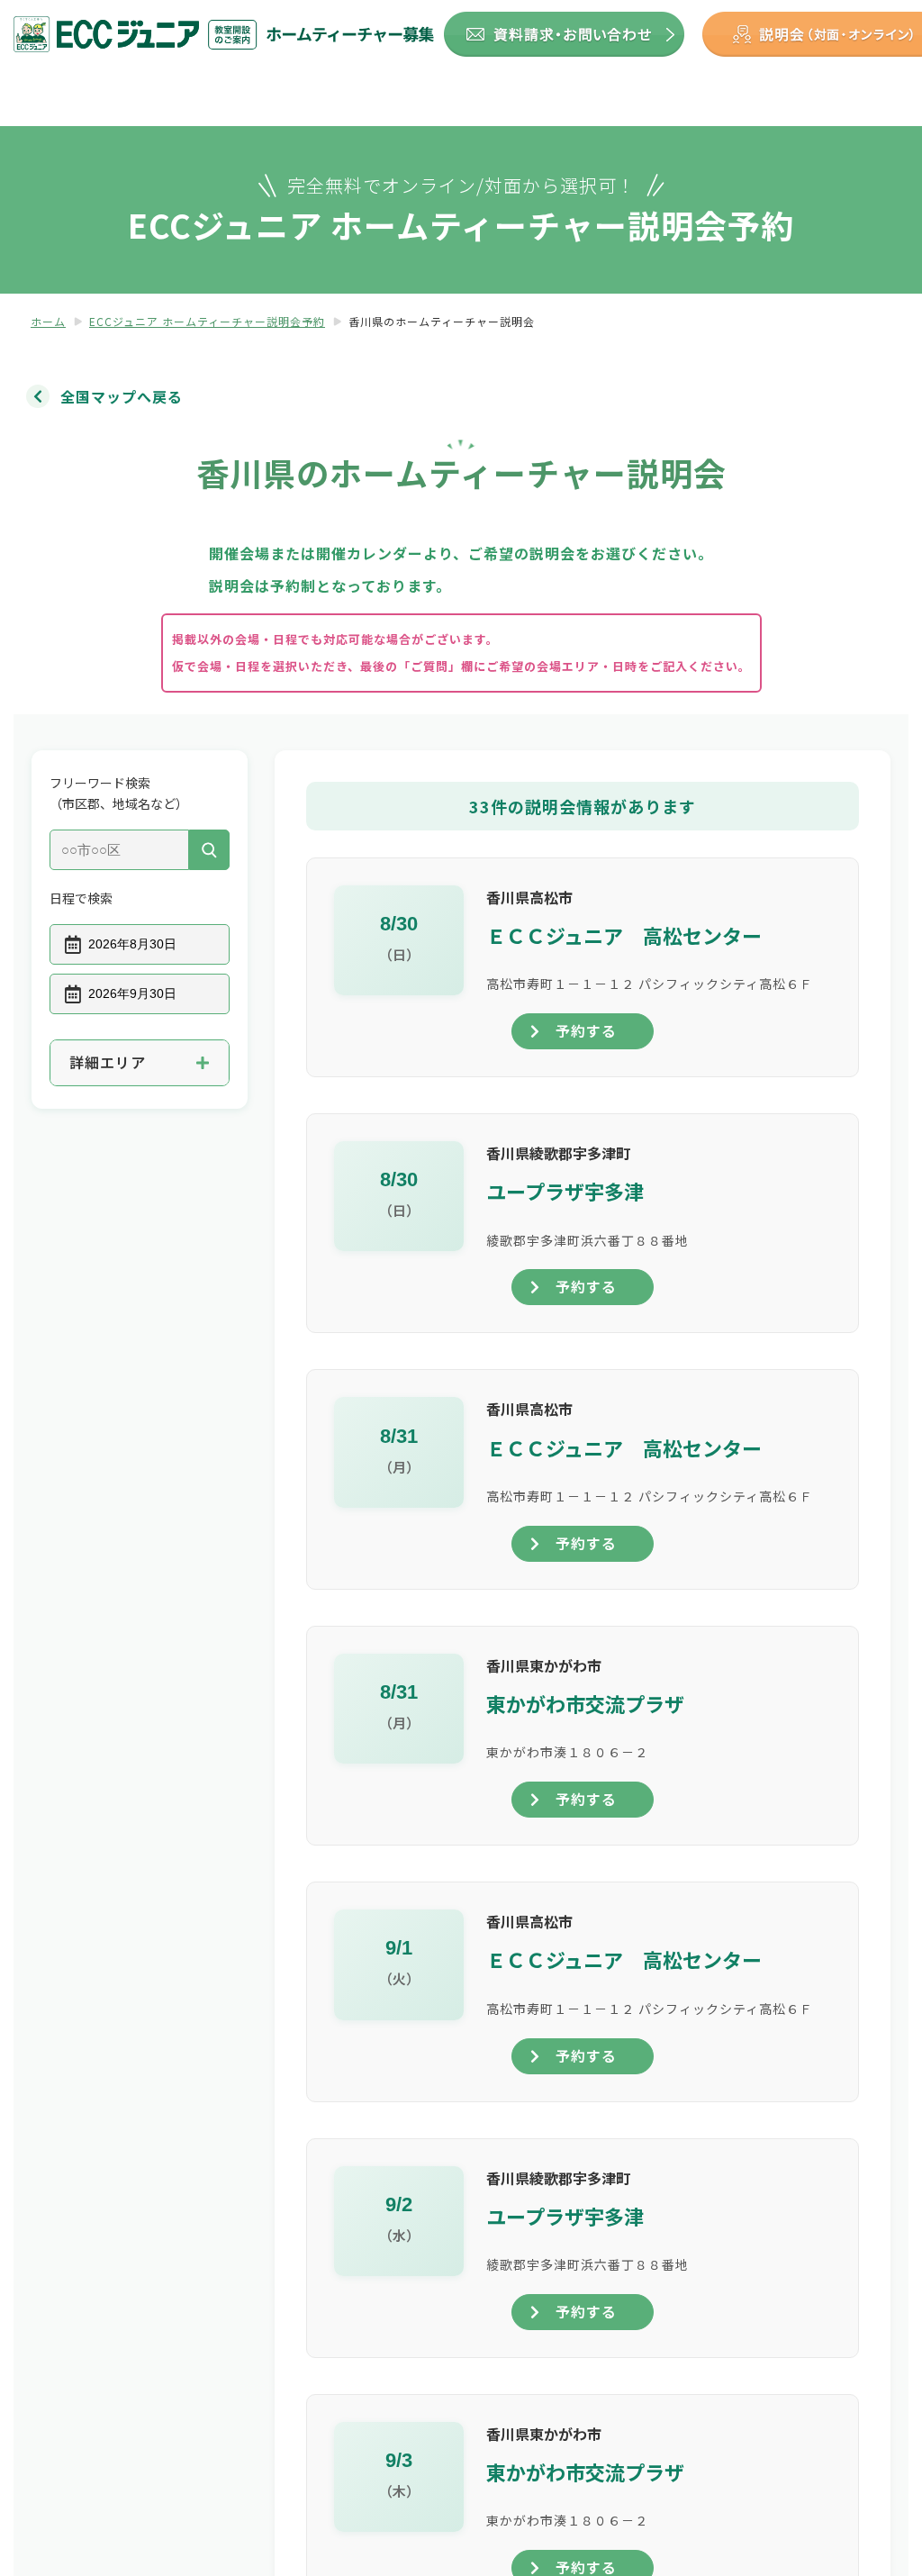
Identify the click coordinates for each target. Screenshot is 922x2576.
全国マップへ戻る (122, 396)
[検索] (209, 850)
